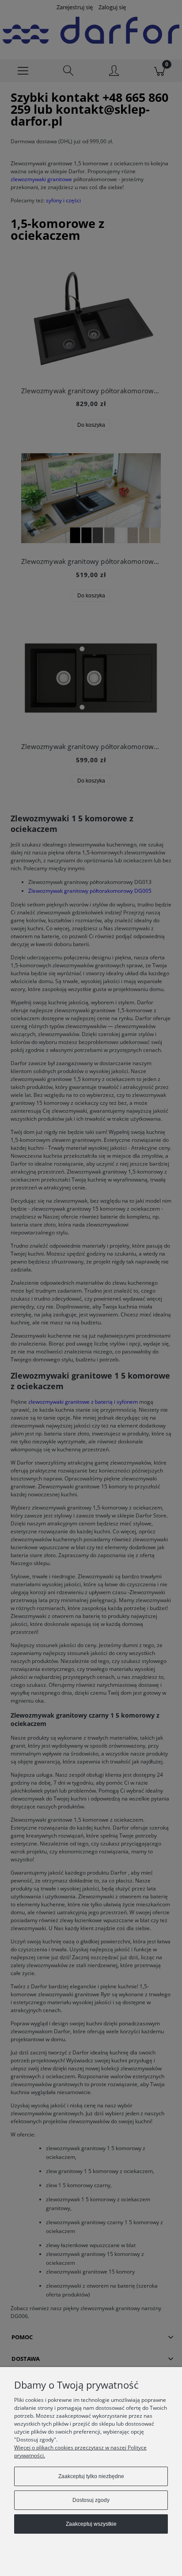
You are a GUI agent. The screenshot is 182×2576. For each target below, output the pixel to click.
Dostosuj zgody (91, 2500)
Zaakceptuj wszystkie (91, 2524)
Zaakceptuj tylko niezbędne (91, 2476)
